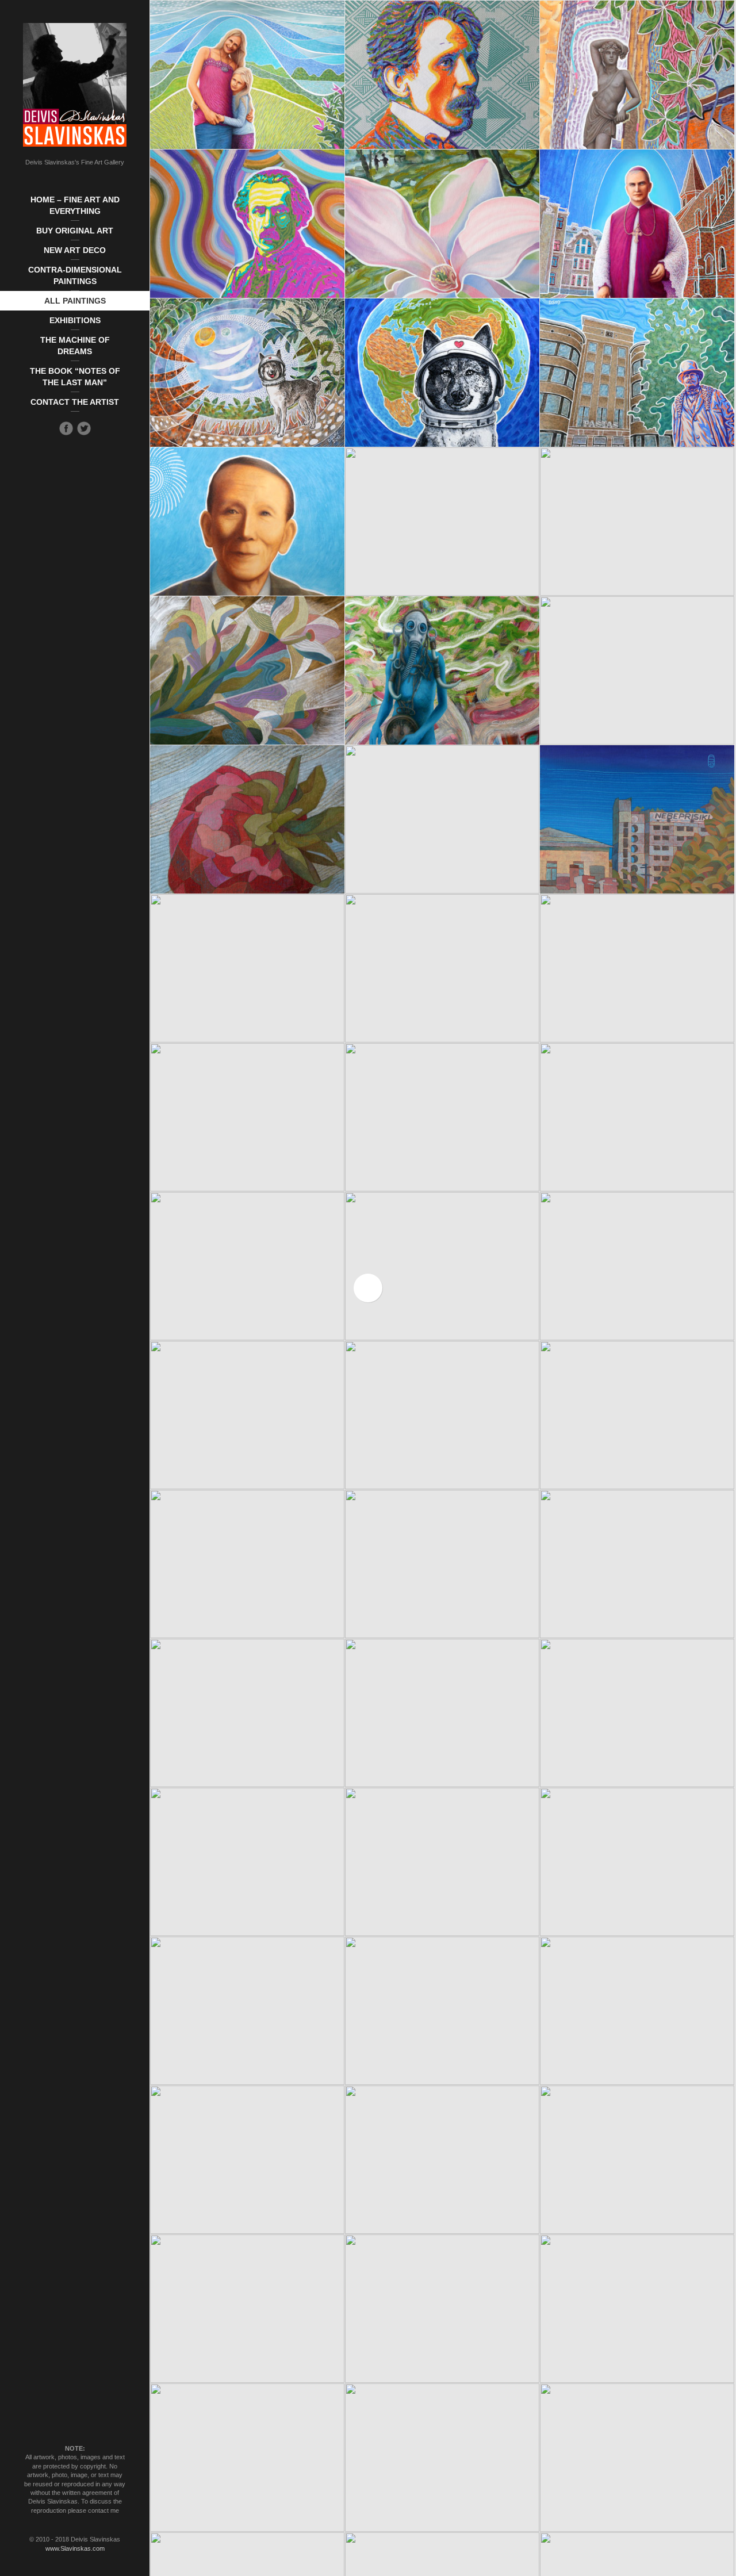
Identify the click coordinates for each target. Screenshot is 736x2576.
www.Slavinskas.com (75, 2548)
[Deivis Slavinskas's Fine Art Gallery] (75, 85)
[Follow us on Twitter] (84, 428)
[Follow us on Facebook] (66, 428)
